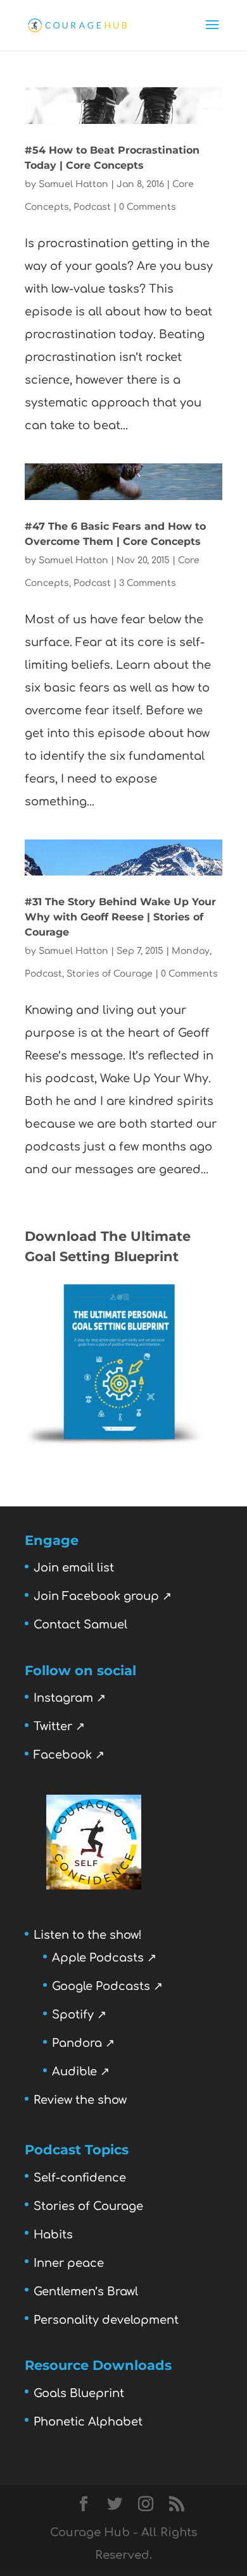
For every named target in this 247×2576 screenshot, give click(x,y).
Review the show (80, 2100)
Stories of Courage (110, 974)
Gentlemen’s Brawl (86, 2292)
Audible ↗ (81, 2072)
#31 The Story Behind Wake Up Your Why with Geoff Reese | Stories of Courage (120, 917)
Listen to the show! (88, 1935)
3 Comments (148, 583)
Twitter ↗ (59, 1726)
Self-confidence (80, 2178)
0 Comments (148, 207)
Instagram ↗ (70, 1698)
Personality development (106, 2320)
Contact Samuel (80, 1625)
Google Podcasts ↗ (107, 1986)
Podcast (92, 207)
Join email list (74, 1568)
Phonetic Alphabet (88, 2422)
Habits (53, 2235)
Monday (191, 951)
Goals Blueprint (79, 2393)
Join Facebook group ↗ (103, 1596)
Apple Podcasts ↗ (104, 1958)
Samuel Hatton (73, 184)
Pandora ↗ (83, 2043)
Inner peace (69, 2263)
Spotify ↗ (79, 2015)
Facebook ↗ (69, 1755)
